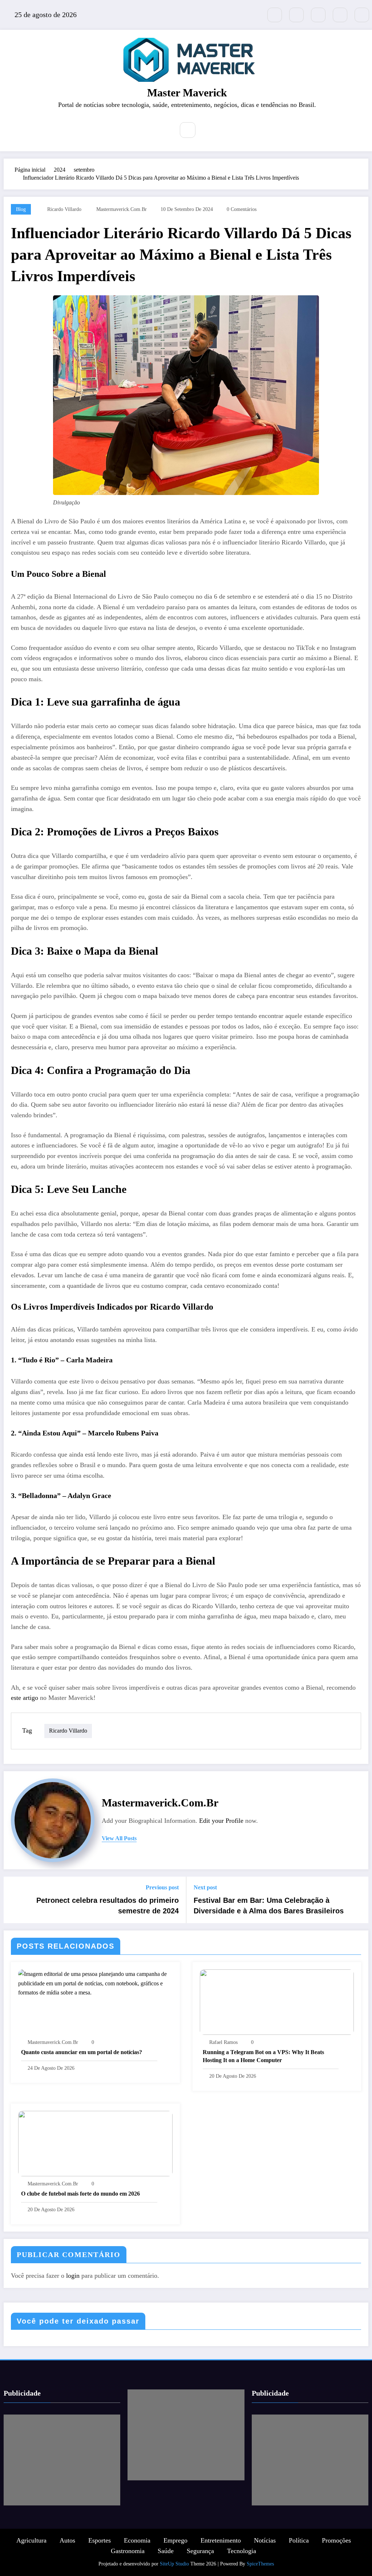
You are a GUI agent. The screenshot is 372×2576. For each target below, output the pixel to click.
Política (299, 2540)
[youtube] (362, 15)
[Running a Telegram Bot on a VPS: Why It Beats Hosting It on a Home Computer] (277, 2002)
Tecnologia (242, 2551)
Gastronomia (128, 2551)
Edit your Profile (221, 1821)
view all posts (119, 1838)
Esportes (100, 2540)
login (73, 2276)
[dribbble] (318, 15)
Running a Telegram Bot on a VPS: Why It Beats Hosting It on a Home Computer (263, 2056)
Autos (67, 2540)
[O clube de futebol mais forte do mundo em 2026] (95, 2143)
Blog (21, 209)
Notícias (265, 2540)
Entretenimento (221, 2540)
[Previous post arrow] (14, 1900)
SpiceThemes (260, 2564)
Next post (205, 1887)
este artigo (25, 1698)
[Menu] (163, 131)
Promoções (336, 2540)
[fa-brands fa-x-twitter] (275, 15)
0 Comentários (242, 209)
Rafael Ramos (223, 2042)
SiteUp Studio (174, 2564)
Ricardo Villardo (64, 209)
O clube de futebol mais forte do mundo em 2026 (80, 2194)
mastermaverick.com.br (122, 209)
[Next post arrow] (358, 1900)
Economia (137, 2540)
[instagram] (340, 15)
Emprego (175, 2540)
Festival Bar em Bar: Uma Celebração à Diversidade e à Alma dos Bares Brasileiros (269, 1905)
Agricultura (31, 2540)
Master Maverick (187, 93)
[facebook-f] (296, 15)
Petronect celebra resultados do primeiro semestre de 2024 (108, 1905)
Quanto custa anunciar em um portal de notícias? (82, 2052)
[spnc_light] (209, 131)
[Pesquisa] (188, 130)
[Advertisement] (62, 2460)
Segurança (200, 2551)
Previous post (162, 1887)
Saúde (166, 2551)
